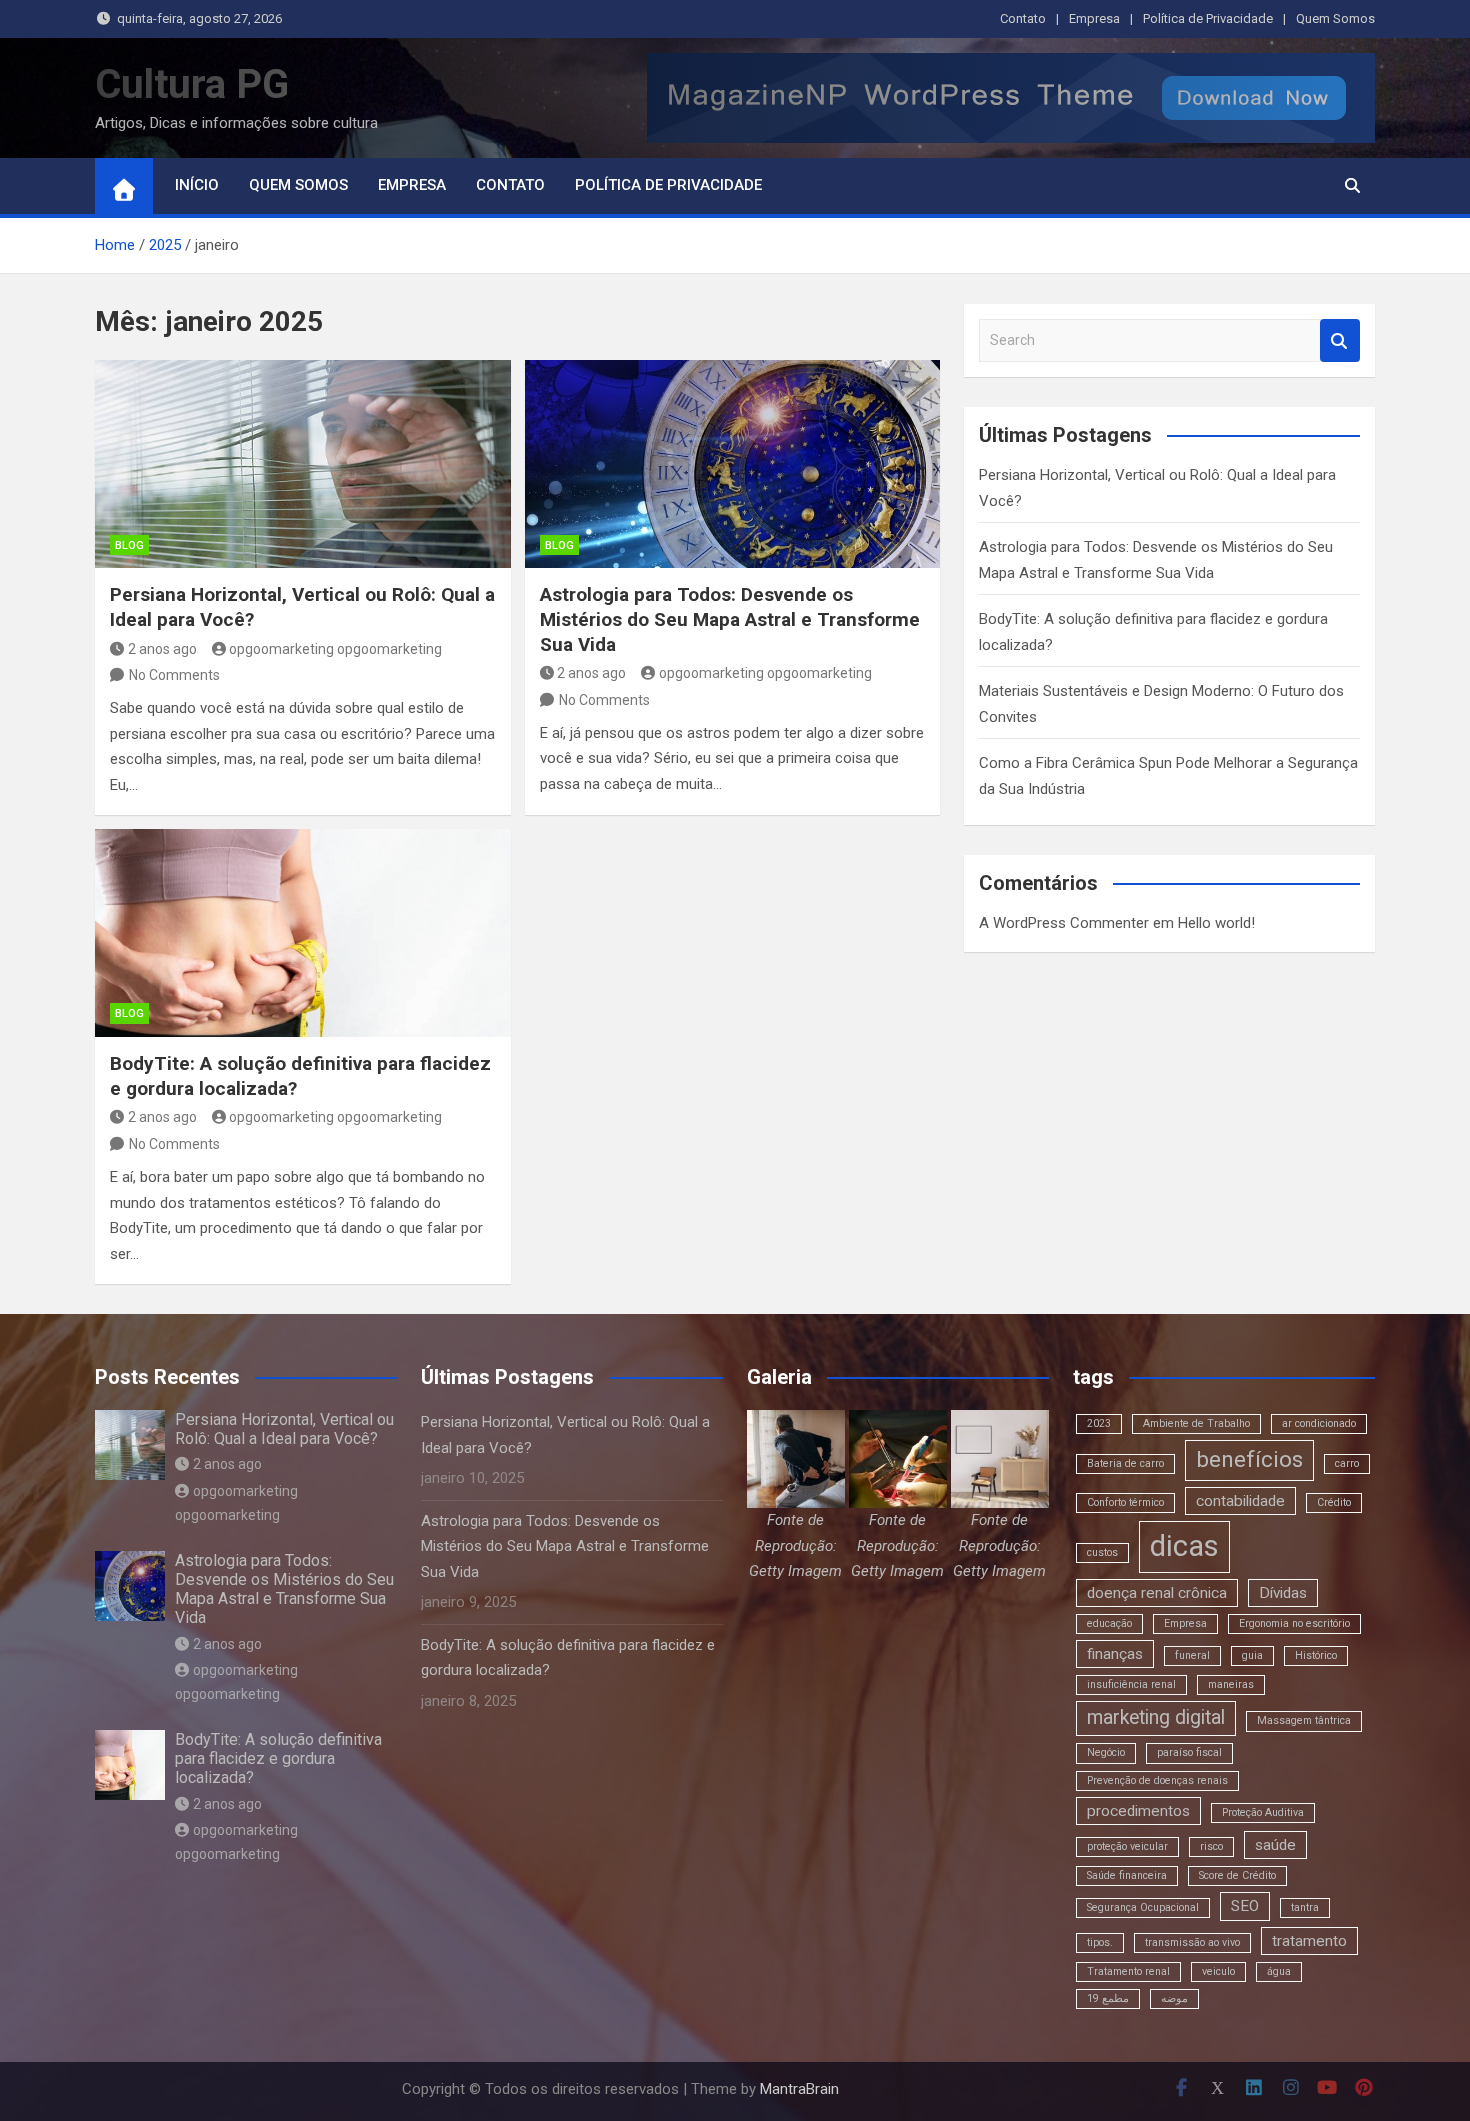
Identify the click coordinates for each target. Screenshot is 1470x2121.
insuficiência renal (1131, 1684)
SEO (1245, 1906)
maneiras (1231, 1684)
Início (197, 185)
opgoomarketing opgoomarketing (335, 649)
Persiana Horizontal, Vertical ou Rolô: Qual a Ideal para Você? (284, 1429)
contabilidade (1240, 1501)
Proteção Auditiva (1263, 1812)
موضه (1174, 1998)
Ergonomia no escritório (1294, 1623)
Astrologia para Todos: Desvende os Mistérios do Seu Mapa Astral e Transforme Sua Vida (730, 619)
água (1279, 1971)
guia (1252, 1655)
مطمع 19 (1108, 1998)
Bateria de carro (1125, 1463)
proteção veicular (1127, 1846)
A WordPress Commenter (1064, 923)
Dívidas (1283, 1593)
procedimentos (1138, 1811)
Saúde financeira (1127, 1875)
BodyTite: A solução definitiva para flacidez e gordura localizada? (278, 1758)
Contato (1023, 18)
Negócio (1106, 1752)
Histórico (1316, 1655)
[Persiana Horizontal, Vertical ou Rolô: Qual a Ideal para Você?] (303, 464)
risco (1211, 1846)
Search (1340, 340)
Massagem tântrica (1304, 1720)
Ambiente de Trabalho (1196, 1423)
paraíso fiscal (1189, 1752)
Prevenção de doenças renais (1157, 1780)
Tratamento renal (1128, 1971)
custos (1102, 1552)
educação (1109, 1623)
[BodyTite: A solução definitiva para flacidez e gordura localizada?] (303, 933)
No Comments (174, 675)
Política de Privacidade (1208, 18)
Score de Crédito (1237, 1875)
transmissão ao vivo (1192, 1942)
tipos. (1100, 1942)
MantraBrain (799, 2089)
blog (129, 545)
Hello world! (1216, 923)
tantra (1305, 1907)
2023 (1099, 1423)
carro (1347, 1463)
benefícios (1249, 1459)
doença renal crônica (1157, 1593)
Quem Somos (1335, 18)
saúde (1275, 1845)
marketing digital (1156, 1717)
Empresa (1094, 18)
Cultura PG (192, 84)
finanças (1115, 1654)
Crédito (1334, 1502)
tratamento (1309, 1941)
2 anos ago (162, 649)
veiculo (1218, 1971)
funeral (1192, 1655)
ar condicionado (1319, 1423)
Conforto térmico (1125, 1502)
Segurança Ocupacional (1143, 1907)
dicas (1184, 1546)
